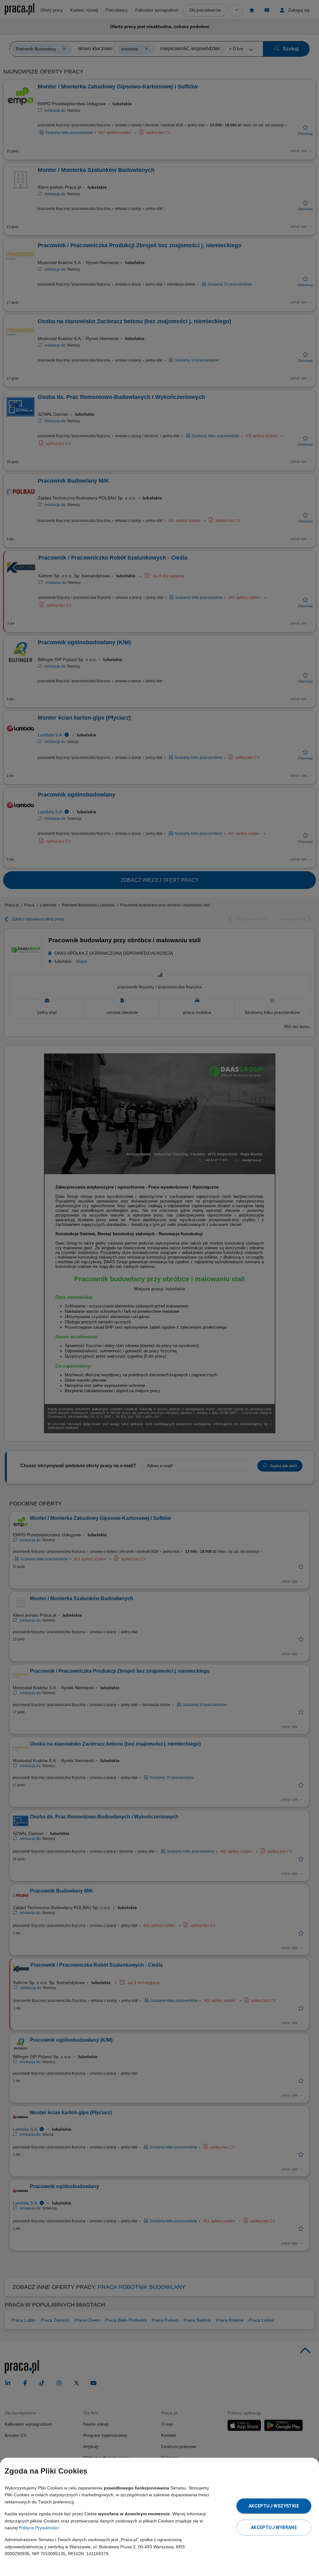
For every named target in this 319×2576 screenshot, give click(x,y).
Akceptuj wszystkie (274, 2506)
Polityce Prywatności (39, 2528)
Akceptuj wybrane (274, 2527)
